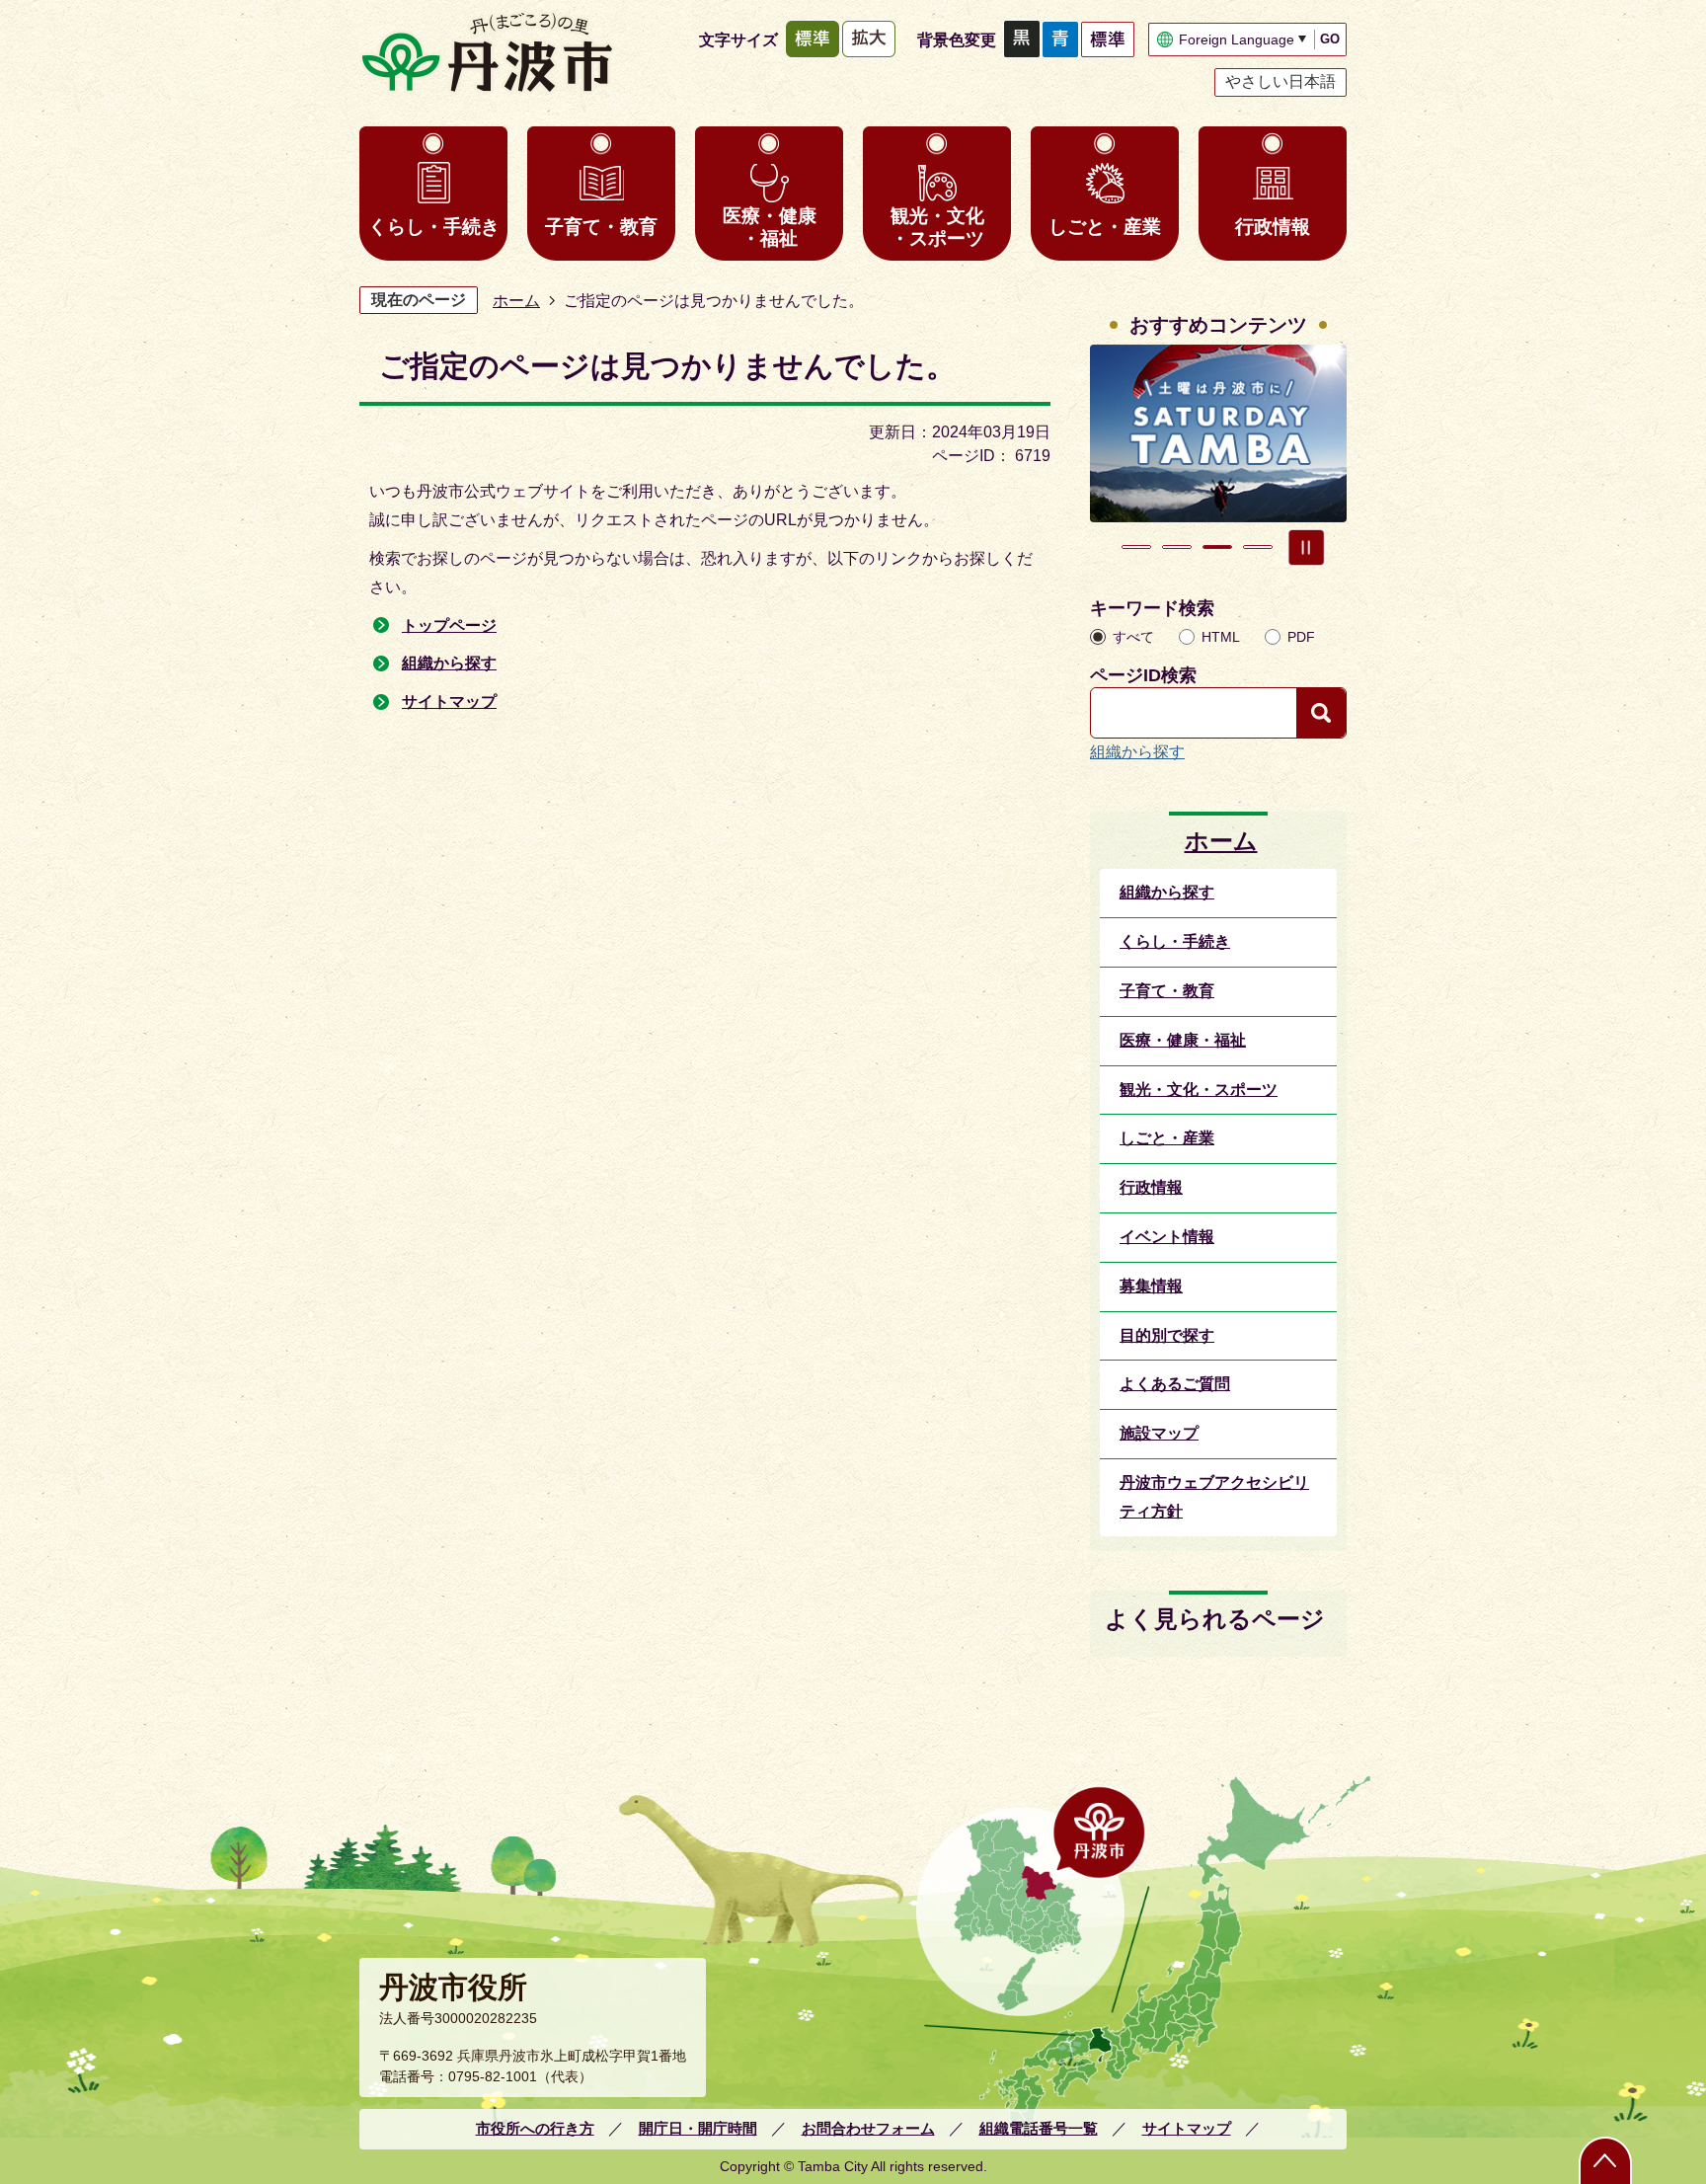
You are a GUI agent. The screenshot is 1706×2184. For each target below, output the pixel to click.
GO (1330, 39)
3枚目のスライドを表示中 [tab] (1217, 547)
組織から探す (449, 663)
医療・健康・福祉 (770, 227)
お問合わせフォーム (868, 2128)
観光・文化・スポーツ (937, 227)
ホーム (516, 301)
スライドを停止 (1306, 547)
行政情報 (1273, 227)
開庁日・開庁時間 (698, 2128)
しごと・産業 (1105, 227)
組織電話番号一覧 (1039, 2128)
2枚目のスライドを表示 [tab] (1177, 547)
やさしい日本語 (1280, 81)
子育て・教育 (601, 227)
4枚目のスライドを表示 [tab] (1258, 547)
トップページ (449, 625)
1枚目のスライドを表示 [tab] (1136, 547)
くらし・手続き (434, 227)
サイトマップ (449, 702)
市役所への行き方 (535, 2128)
